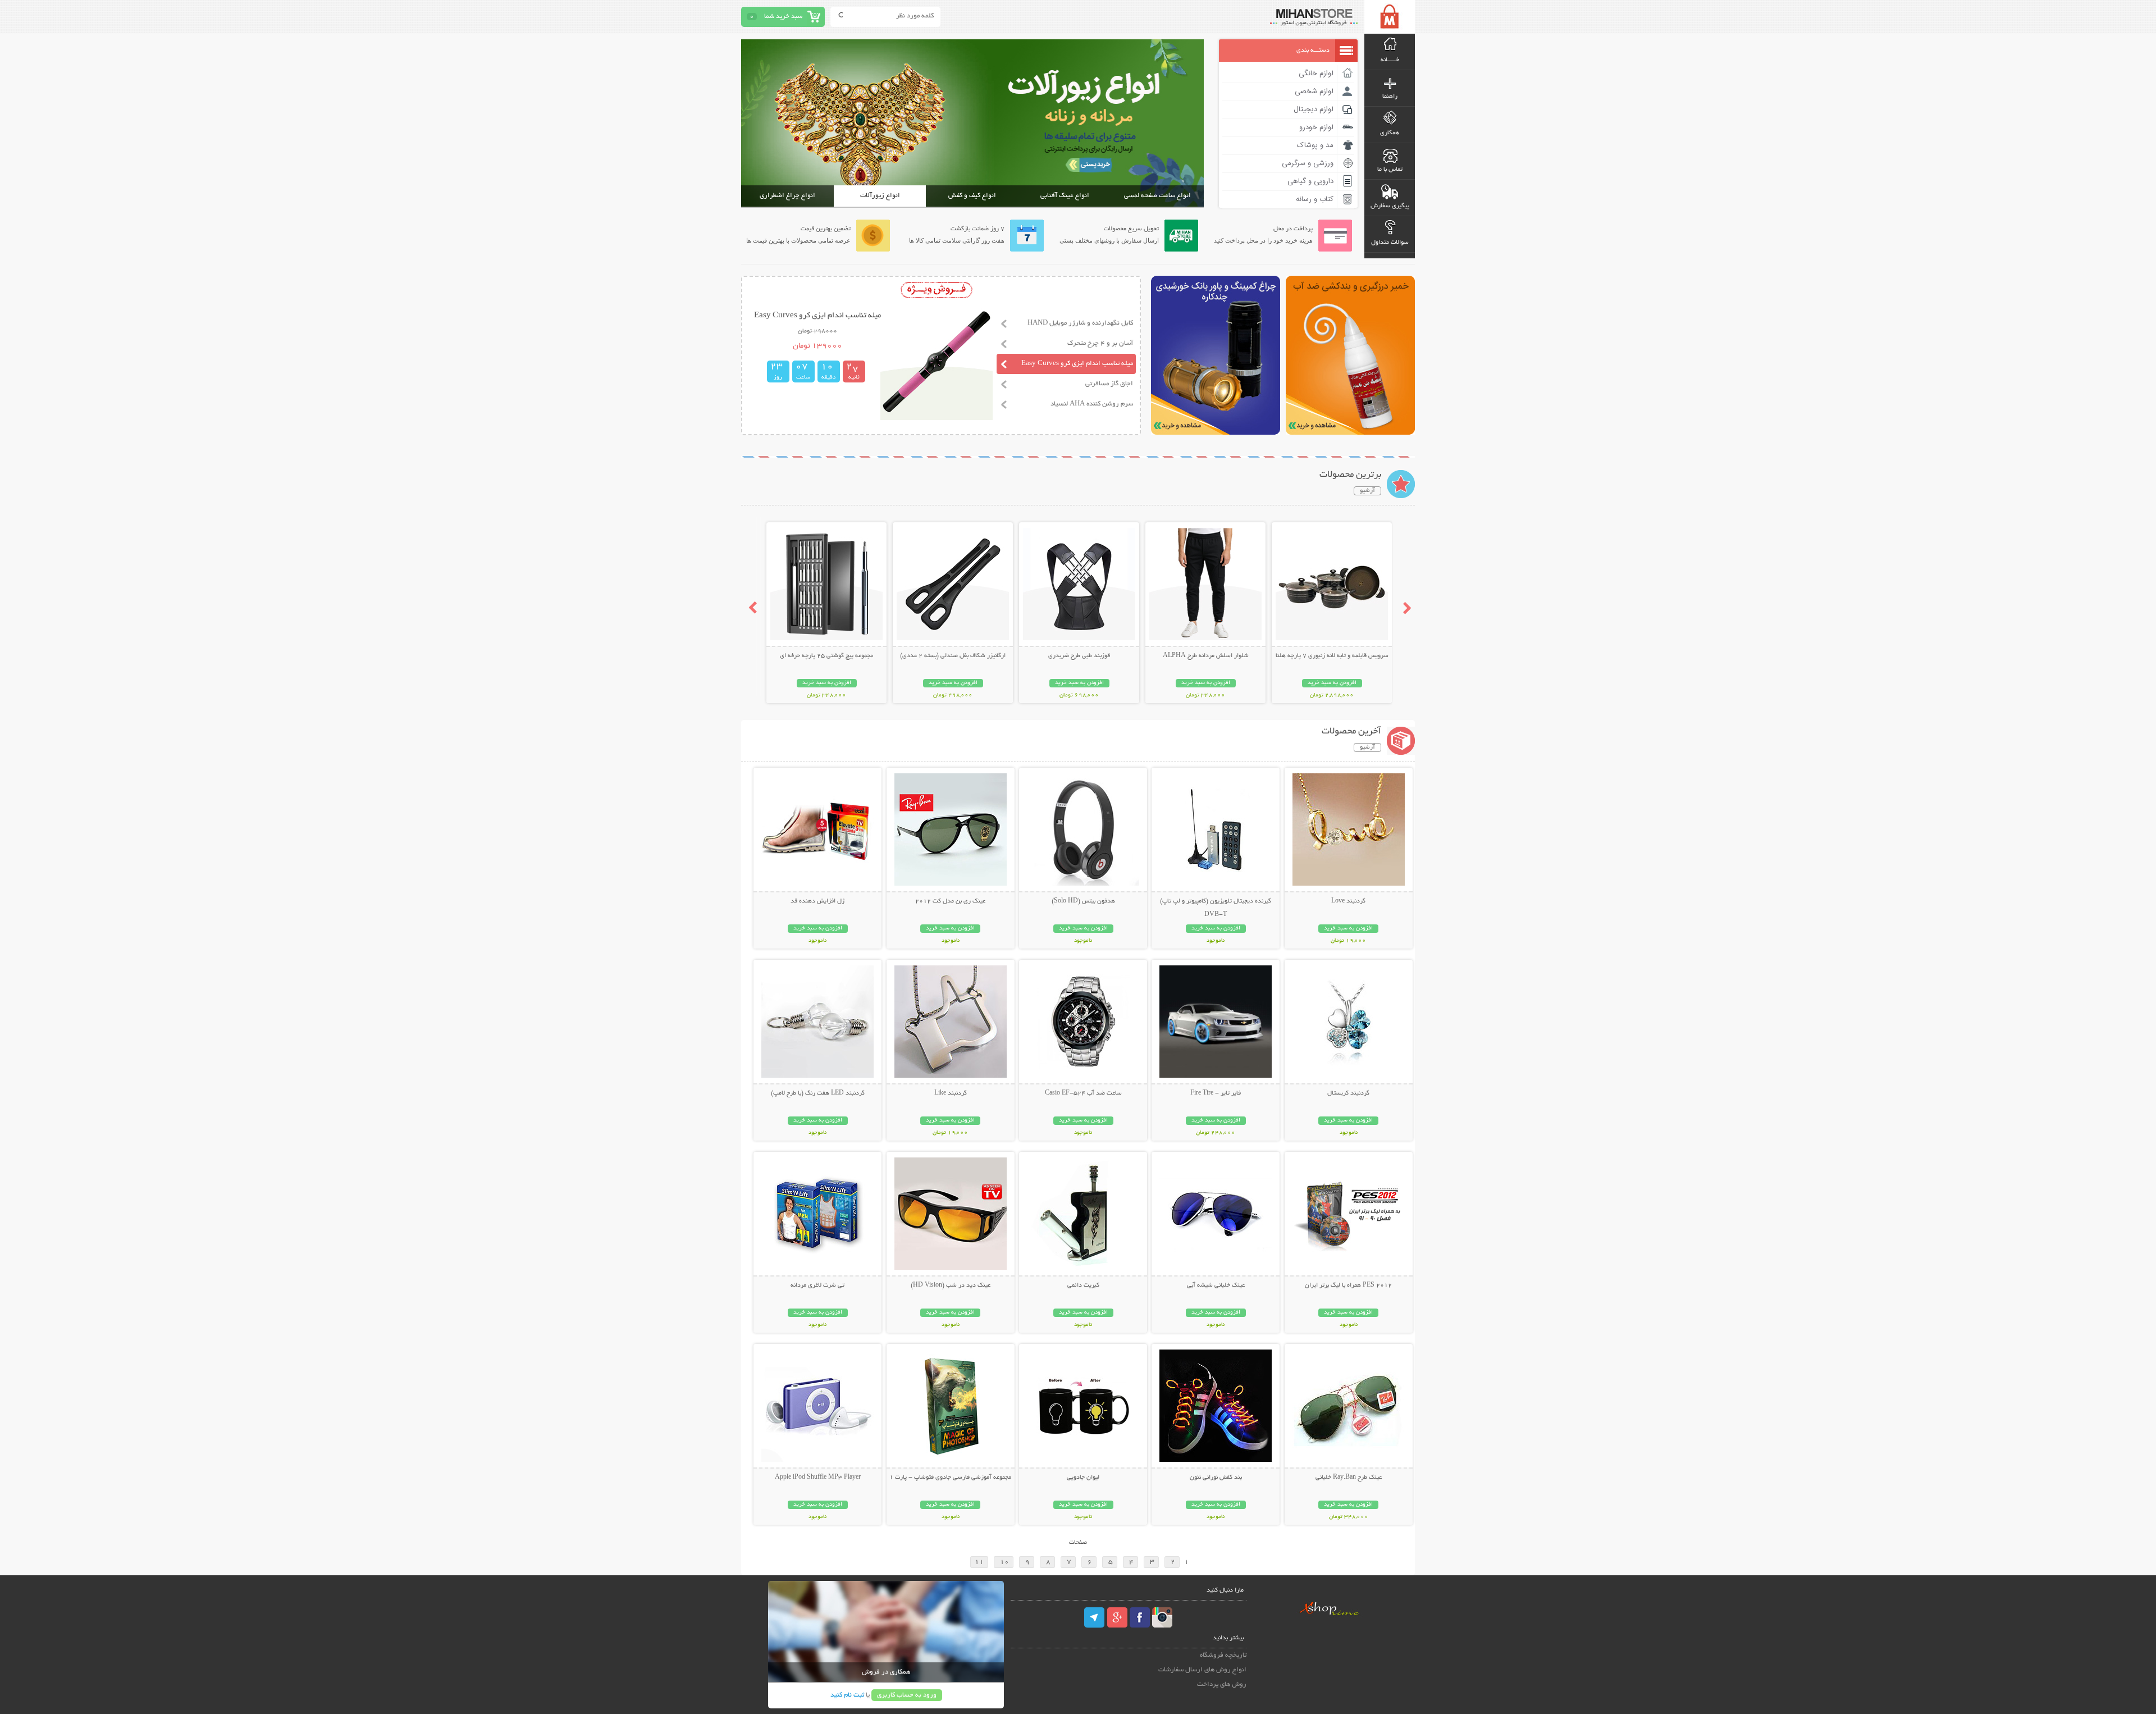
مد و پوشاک (1315, 145)
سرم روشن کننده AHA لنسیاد (1092, 404)
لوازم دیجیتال (1314, 110)
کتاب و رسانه (1315, 199)
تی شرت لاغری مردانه (817, 1285)
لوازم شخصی (1314, 92)
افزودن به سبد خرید (1332, 683)
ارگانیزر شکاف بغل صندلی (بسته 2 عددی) (953, 656)
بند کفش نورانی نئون (1216, 1478)
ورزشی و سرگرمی (1308, 163)
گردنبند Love (1348, 901)
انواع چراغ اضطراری (787, 196)
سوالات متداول (1390, 243)
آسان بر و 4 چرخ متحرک (1100, 343)
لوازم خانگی (1316, 74)
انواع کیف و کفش (972, 196)
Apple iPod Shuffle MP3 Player (818, 1478)
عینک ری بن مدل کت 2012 (950, 901)
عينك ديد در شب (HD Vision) (951, 1285)
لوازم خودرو (1316, 127)
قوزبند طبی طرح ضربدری (1079, 656)
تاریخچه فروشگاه (1223, 1655)
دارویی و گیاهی (1310, 181)
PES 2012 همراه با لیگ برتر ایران (1348, 1285)
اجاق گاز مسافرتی (1109, 384)
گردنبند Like (951, 1093)
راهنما (1390, 97)
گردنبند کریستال (1348, 1093)
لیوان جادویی (1083, 1478)
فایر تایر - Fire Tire (1216, 1093)
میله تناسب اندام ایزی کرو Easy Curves (1077, 364)
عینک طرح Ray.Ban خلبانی (1349, 1478)
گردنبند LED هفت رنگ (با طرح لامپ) (818, 1093)
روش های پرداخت (1222, 1685)
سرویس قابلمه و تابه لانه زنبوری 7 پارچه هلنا (1332, 656)
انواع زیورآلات (880, 196)
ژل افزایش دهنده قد (817, 901)
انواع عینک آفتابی (1065, 196)
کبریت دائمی (1083, 1285)
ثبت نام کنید (847, 1695)
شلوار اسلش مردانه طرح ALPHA (1206, 656)
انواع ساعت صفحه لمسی (1157, 196)
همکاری (1390, 133)
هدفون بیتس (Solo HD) (1083, 901)
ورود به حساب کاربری (907, 1695)
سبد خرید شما (783, 17)
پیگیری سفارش (1390, 206)
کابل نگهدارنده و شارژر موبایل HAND (1080, 323)
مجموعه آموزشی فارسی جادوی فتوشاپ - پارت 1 (950, 1478)
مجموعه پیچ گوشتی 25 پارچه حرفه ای (826, 656)
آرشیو (1367, 491)
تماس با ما (1390, 170)
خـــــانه (1390, 60)
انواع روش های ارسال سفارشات (1202, 1670)
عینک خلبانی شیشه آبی (1216, 1285)
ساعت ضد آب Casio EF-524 (1083, 1093)
